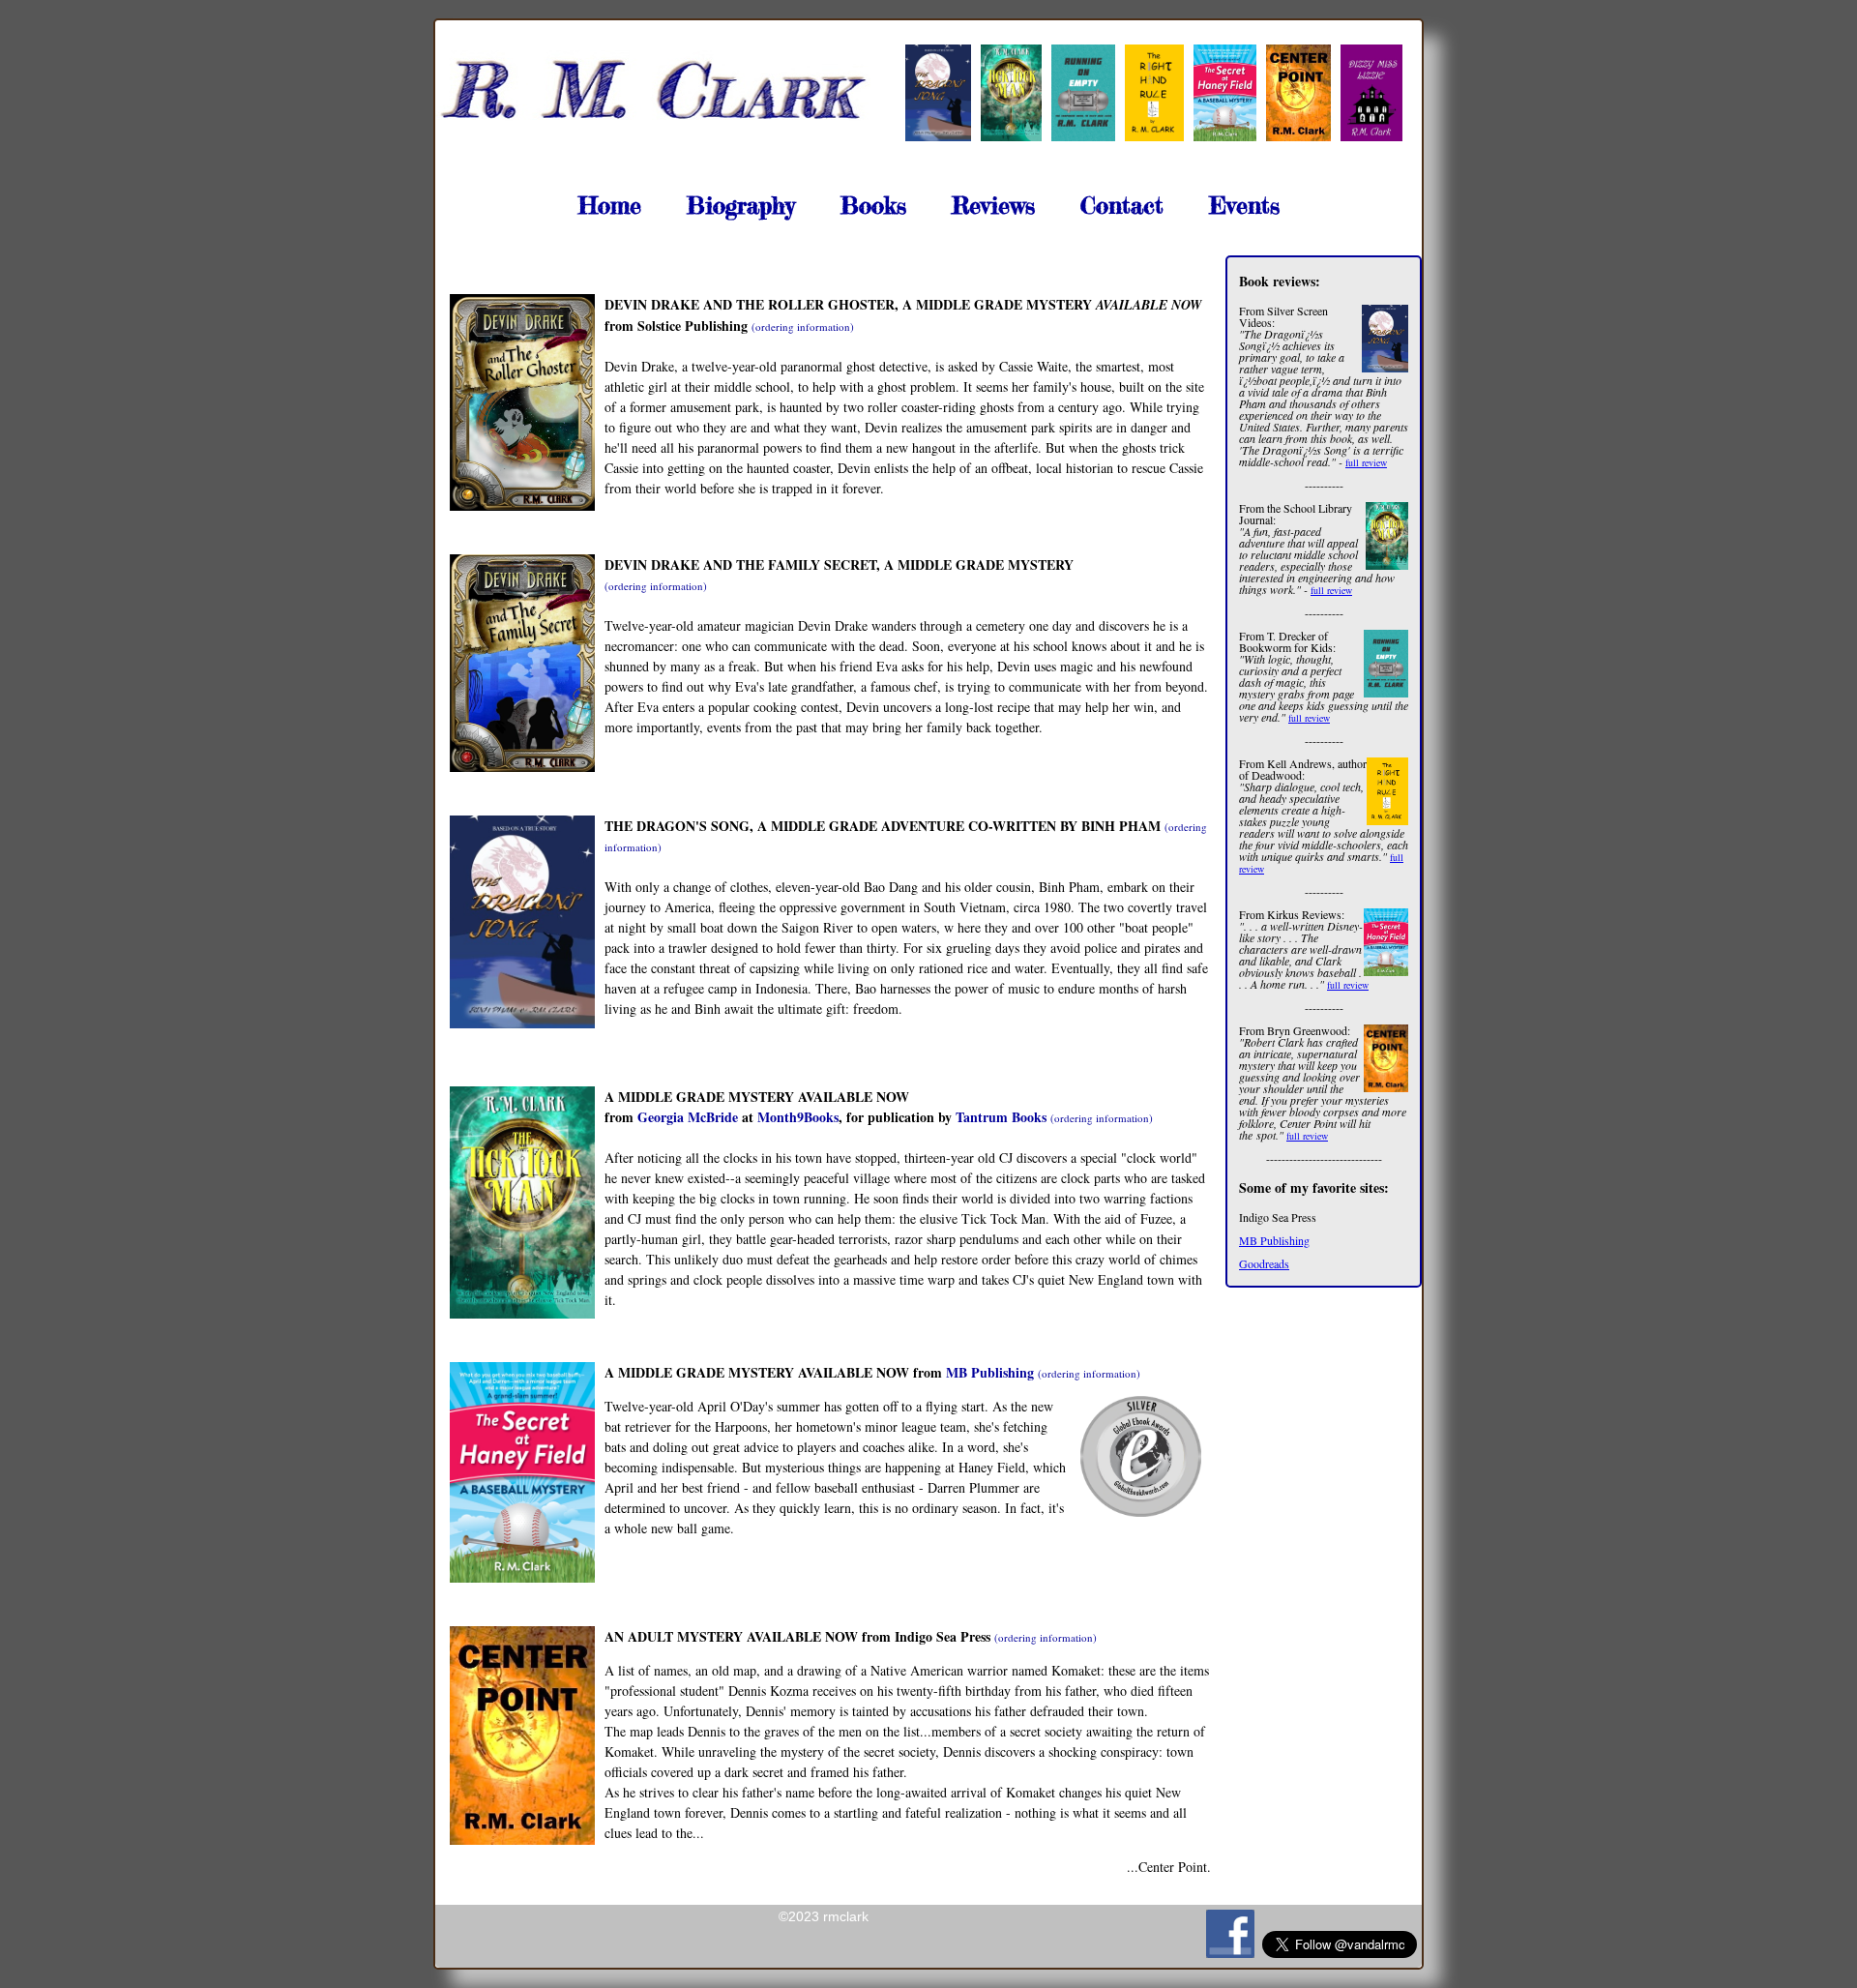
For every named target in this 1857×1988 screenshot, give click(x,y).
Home (610, 206)
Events (1244, 206)
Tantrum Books (1001, 1117)
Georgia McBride (688, 1117)
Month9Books (798, 1117)
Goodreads (1264, 1263)
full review (1366, 462)
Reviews (993, 206)
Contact (1122, 206)
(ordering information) (803, 326)
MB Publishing (1274, 1240)
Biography (741, 206)
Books (873, 206)
